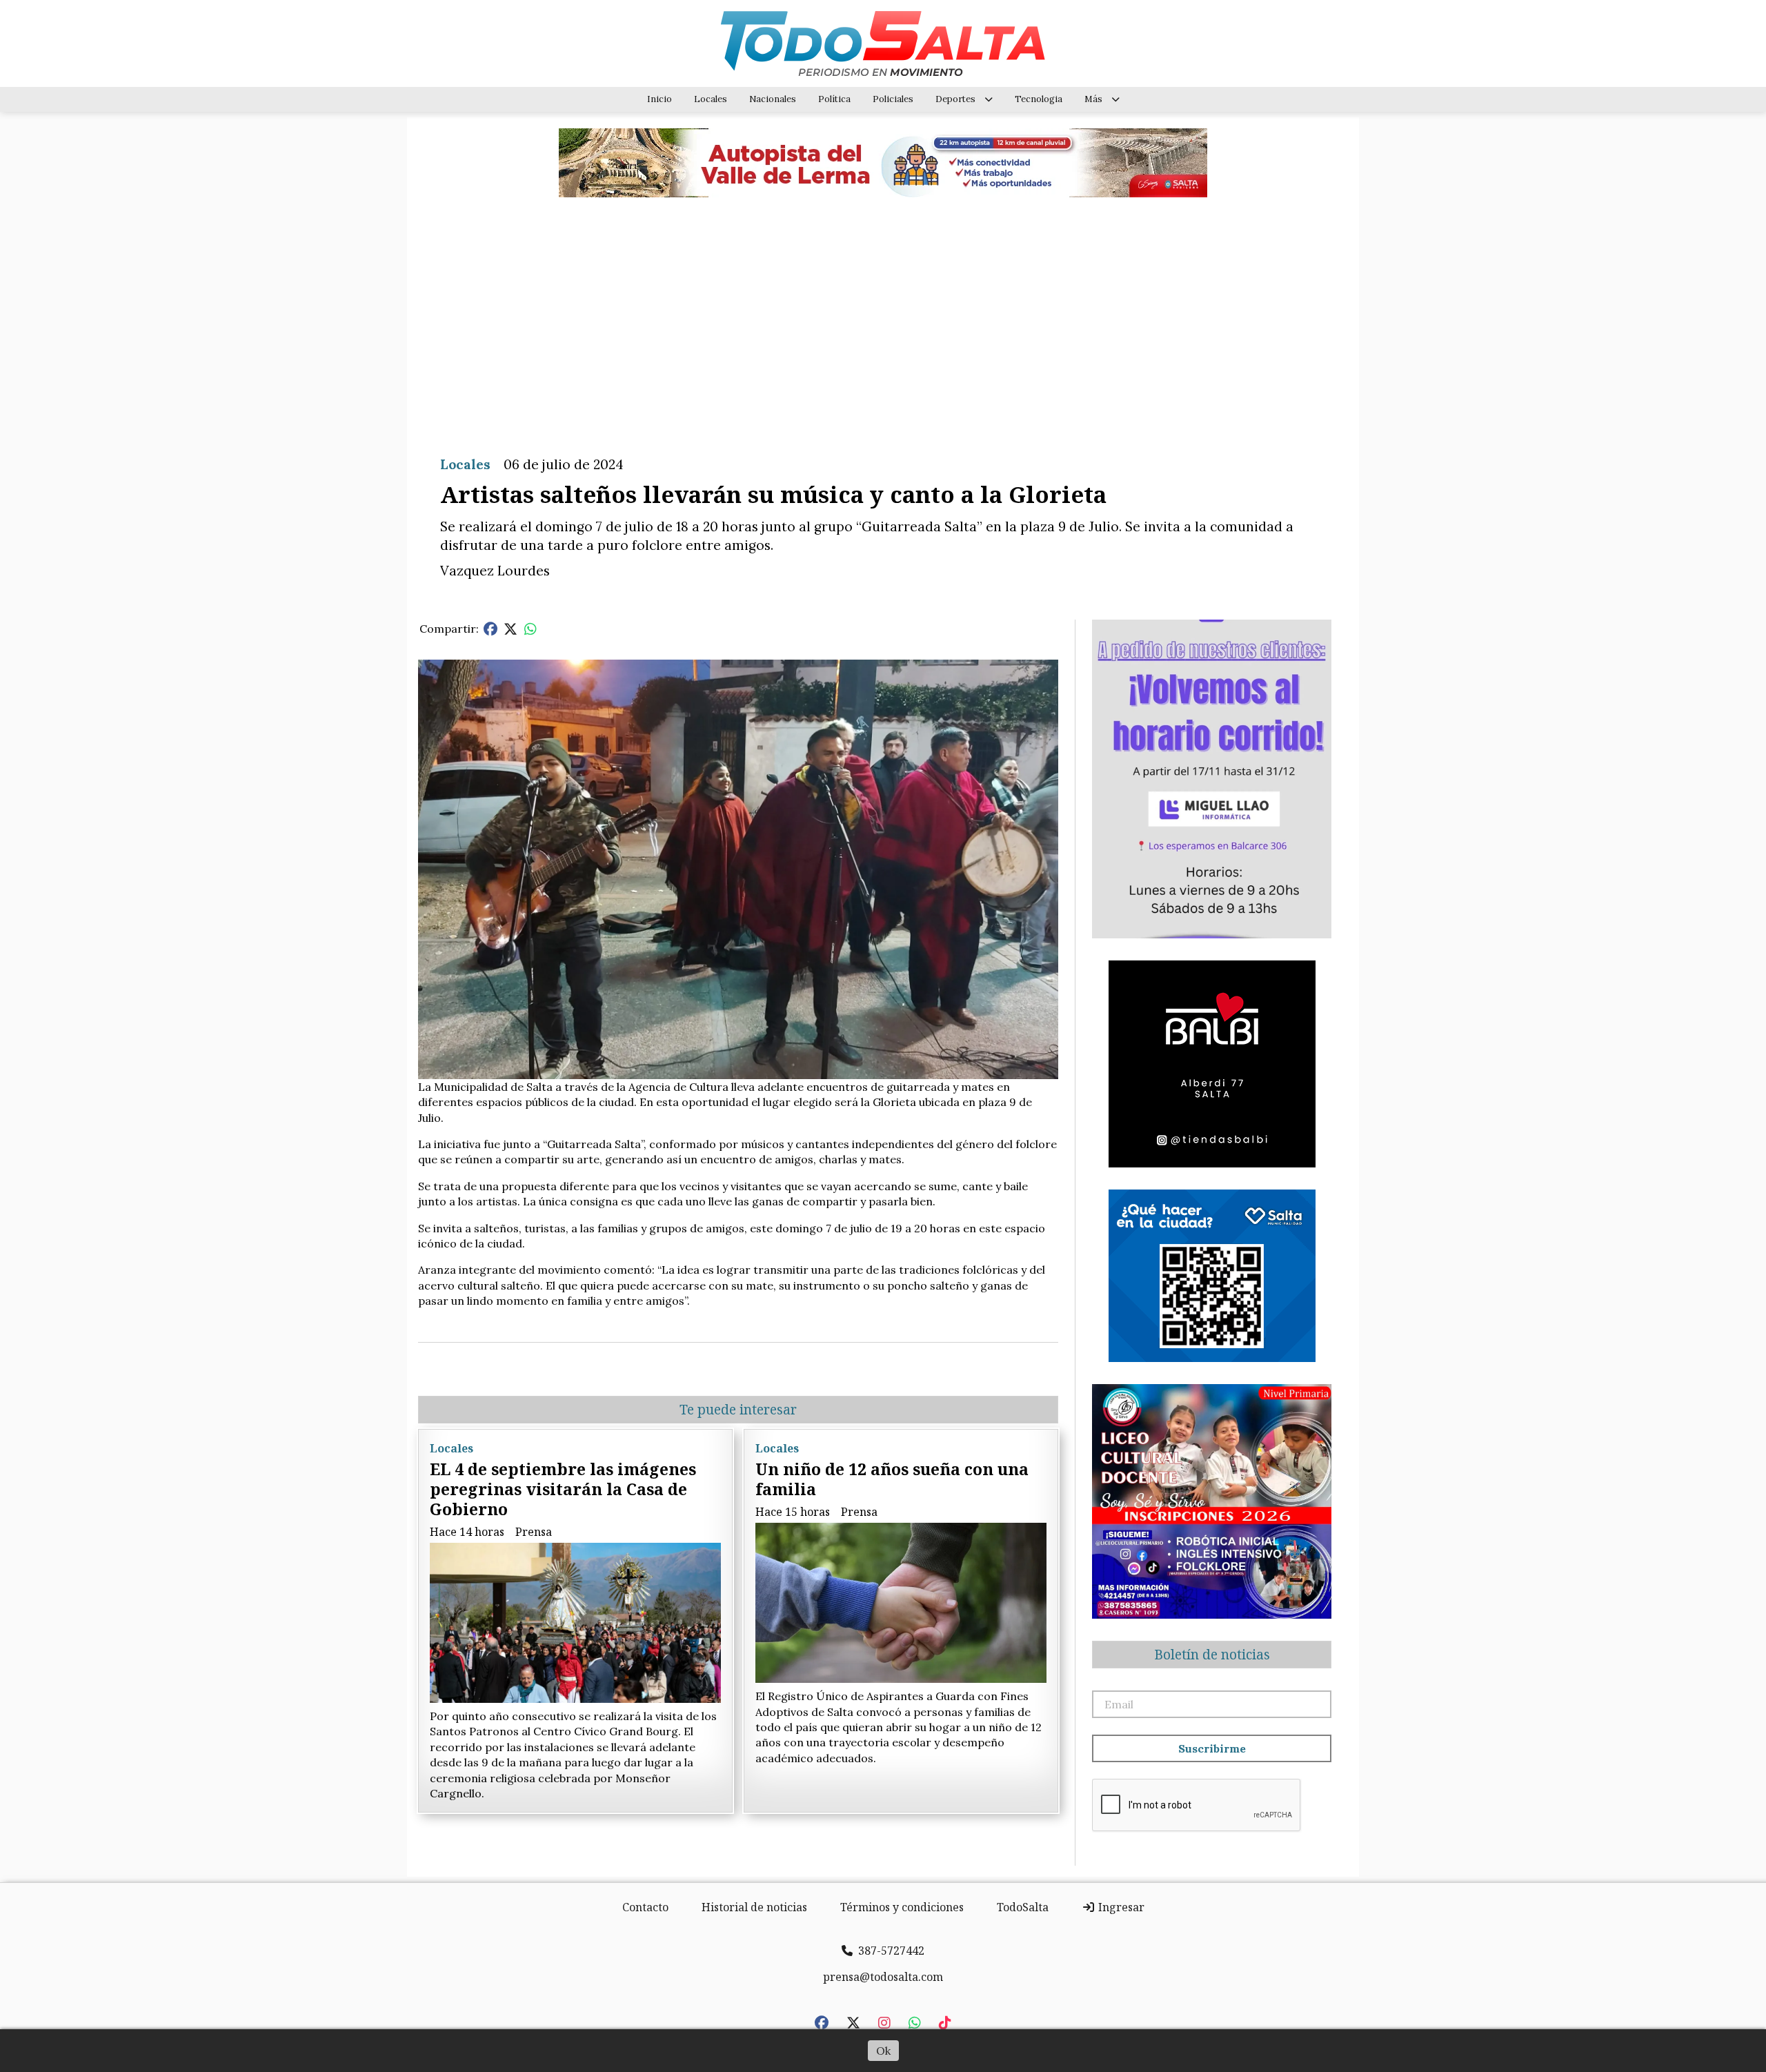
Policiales (893, 99)
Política (834, 99)
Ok (883, 2051)
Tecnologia (1039, 99)
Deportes (955, 99)
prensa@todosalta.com (883, 1977)
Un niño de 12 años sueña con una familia (892, 1479)
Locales (711, 99)
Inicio (659, 99)
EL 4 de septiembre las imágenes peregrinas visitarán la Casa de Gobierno (563, 1489)
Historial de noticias (754, 1907)
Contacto (645, 1907)
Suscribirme (1212, 1748)
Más (1093, 99)
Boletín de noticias (1212, 1655)
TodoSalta (1023, 1907)
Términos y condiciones (902, 1907)
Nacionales (773, 99)
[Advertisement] (883, 316)
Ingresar (1120, 1907)
